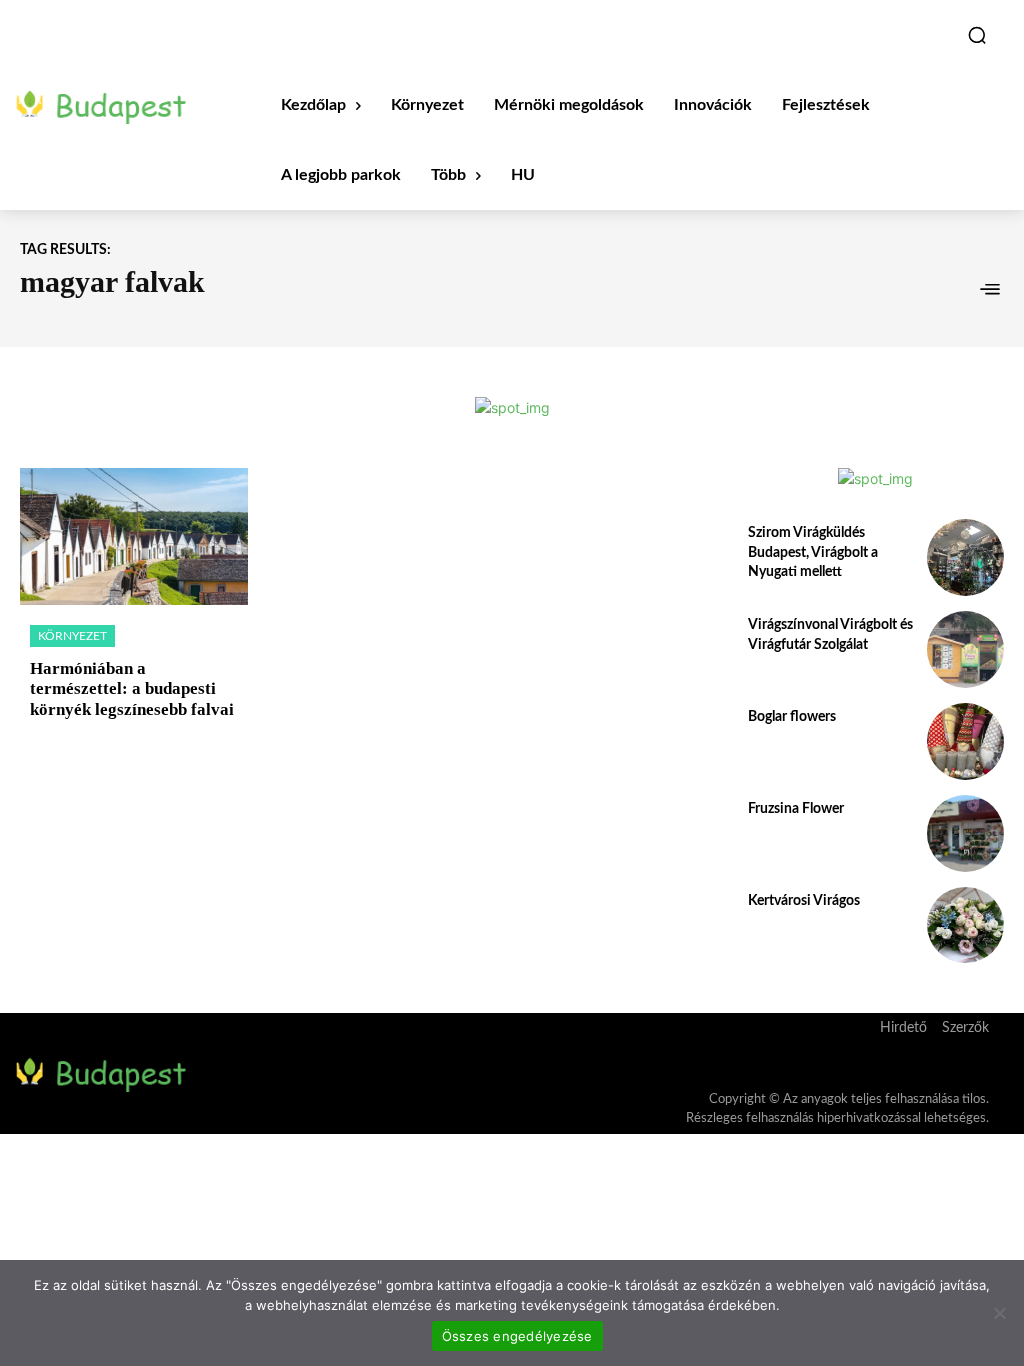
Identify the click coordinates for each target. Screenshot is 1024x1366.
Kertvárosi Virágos (804, 901)
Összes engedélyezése (517, 1336)
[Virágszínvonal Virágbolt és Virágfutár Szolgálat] (965, 649)
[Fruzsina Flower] (965, 833)
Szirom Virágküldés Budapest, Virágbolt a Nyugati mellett (813, 552)
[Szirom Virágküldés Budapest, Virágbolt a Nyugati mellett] (965, 557)
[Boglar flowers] (965, 741)
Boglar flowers (792, 717)
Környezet (72, 636)
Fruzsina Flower (796, 809)
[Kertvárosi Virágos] (965, 925)
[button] (977, 35)
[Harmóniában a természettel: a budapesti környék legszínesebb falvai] (134, 536)
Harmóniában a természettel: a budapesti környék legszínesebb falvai (132, 689)
